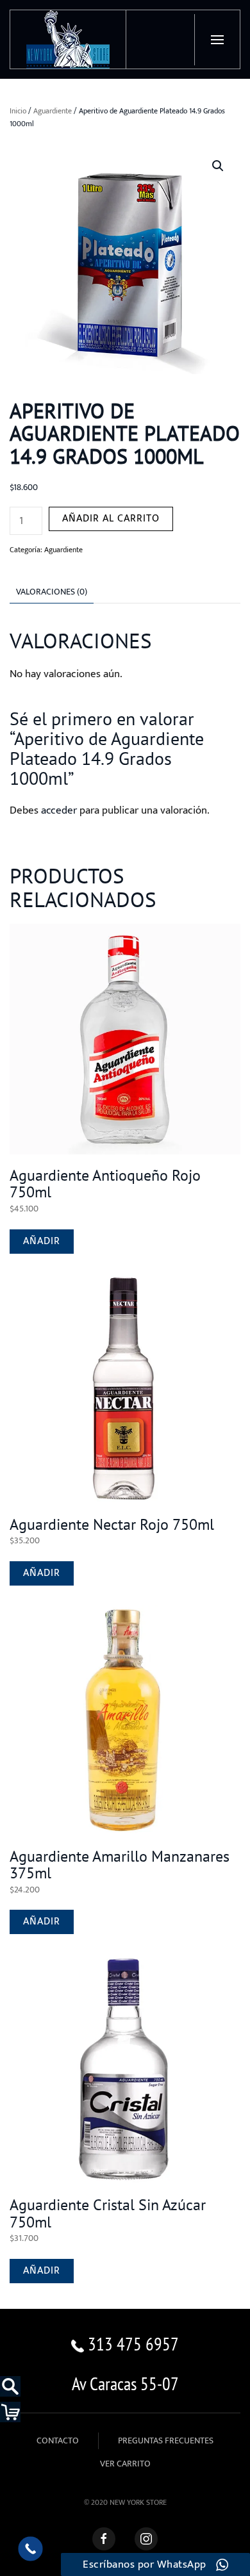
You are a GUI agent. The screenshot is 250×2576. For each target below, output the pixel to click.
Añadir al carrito (111, 519)
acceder (59, 810)
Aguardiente (53, 111)
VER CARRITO (125, 2464)
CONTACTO (58, 2441)
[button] (217, 40)
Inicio (18, 111)
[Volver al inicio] (68, 39)
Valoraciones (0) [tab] (52, 592)
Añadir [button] (42, 1241)
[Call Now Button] (30, 2549)
